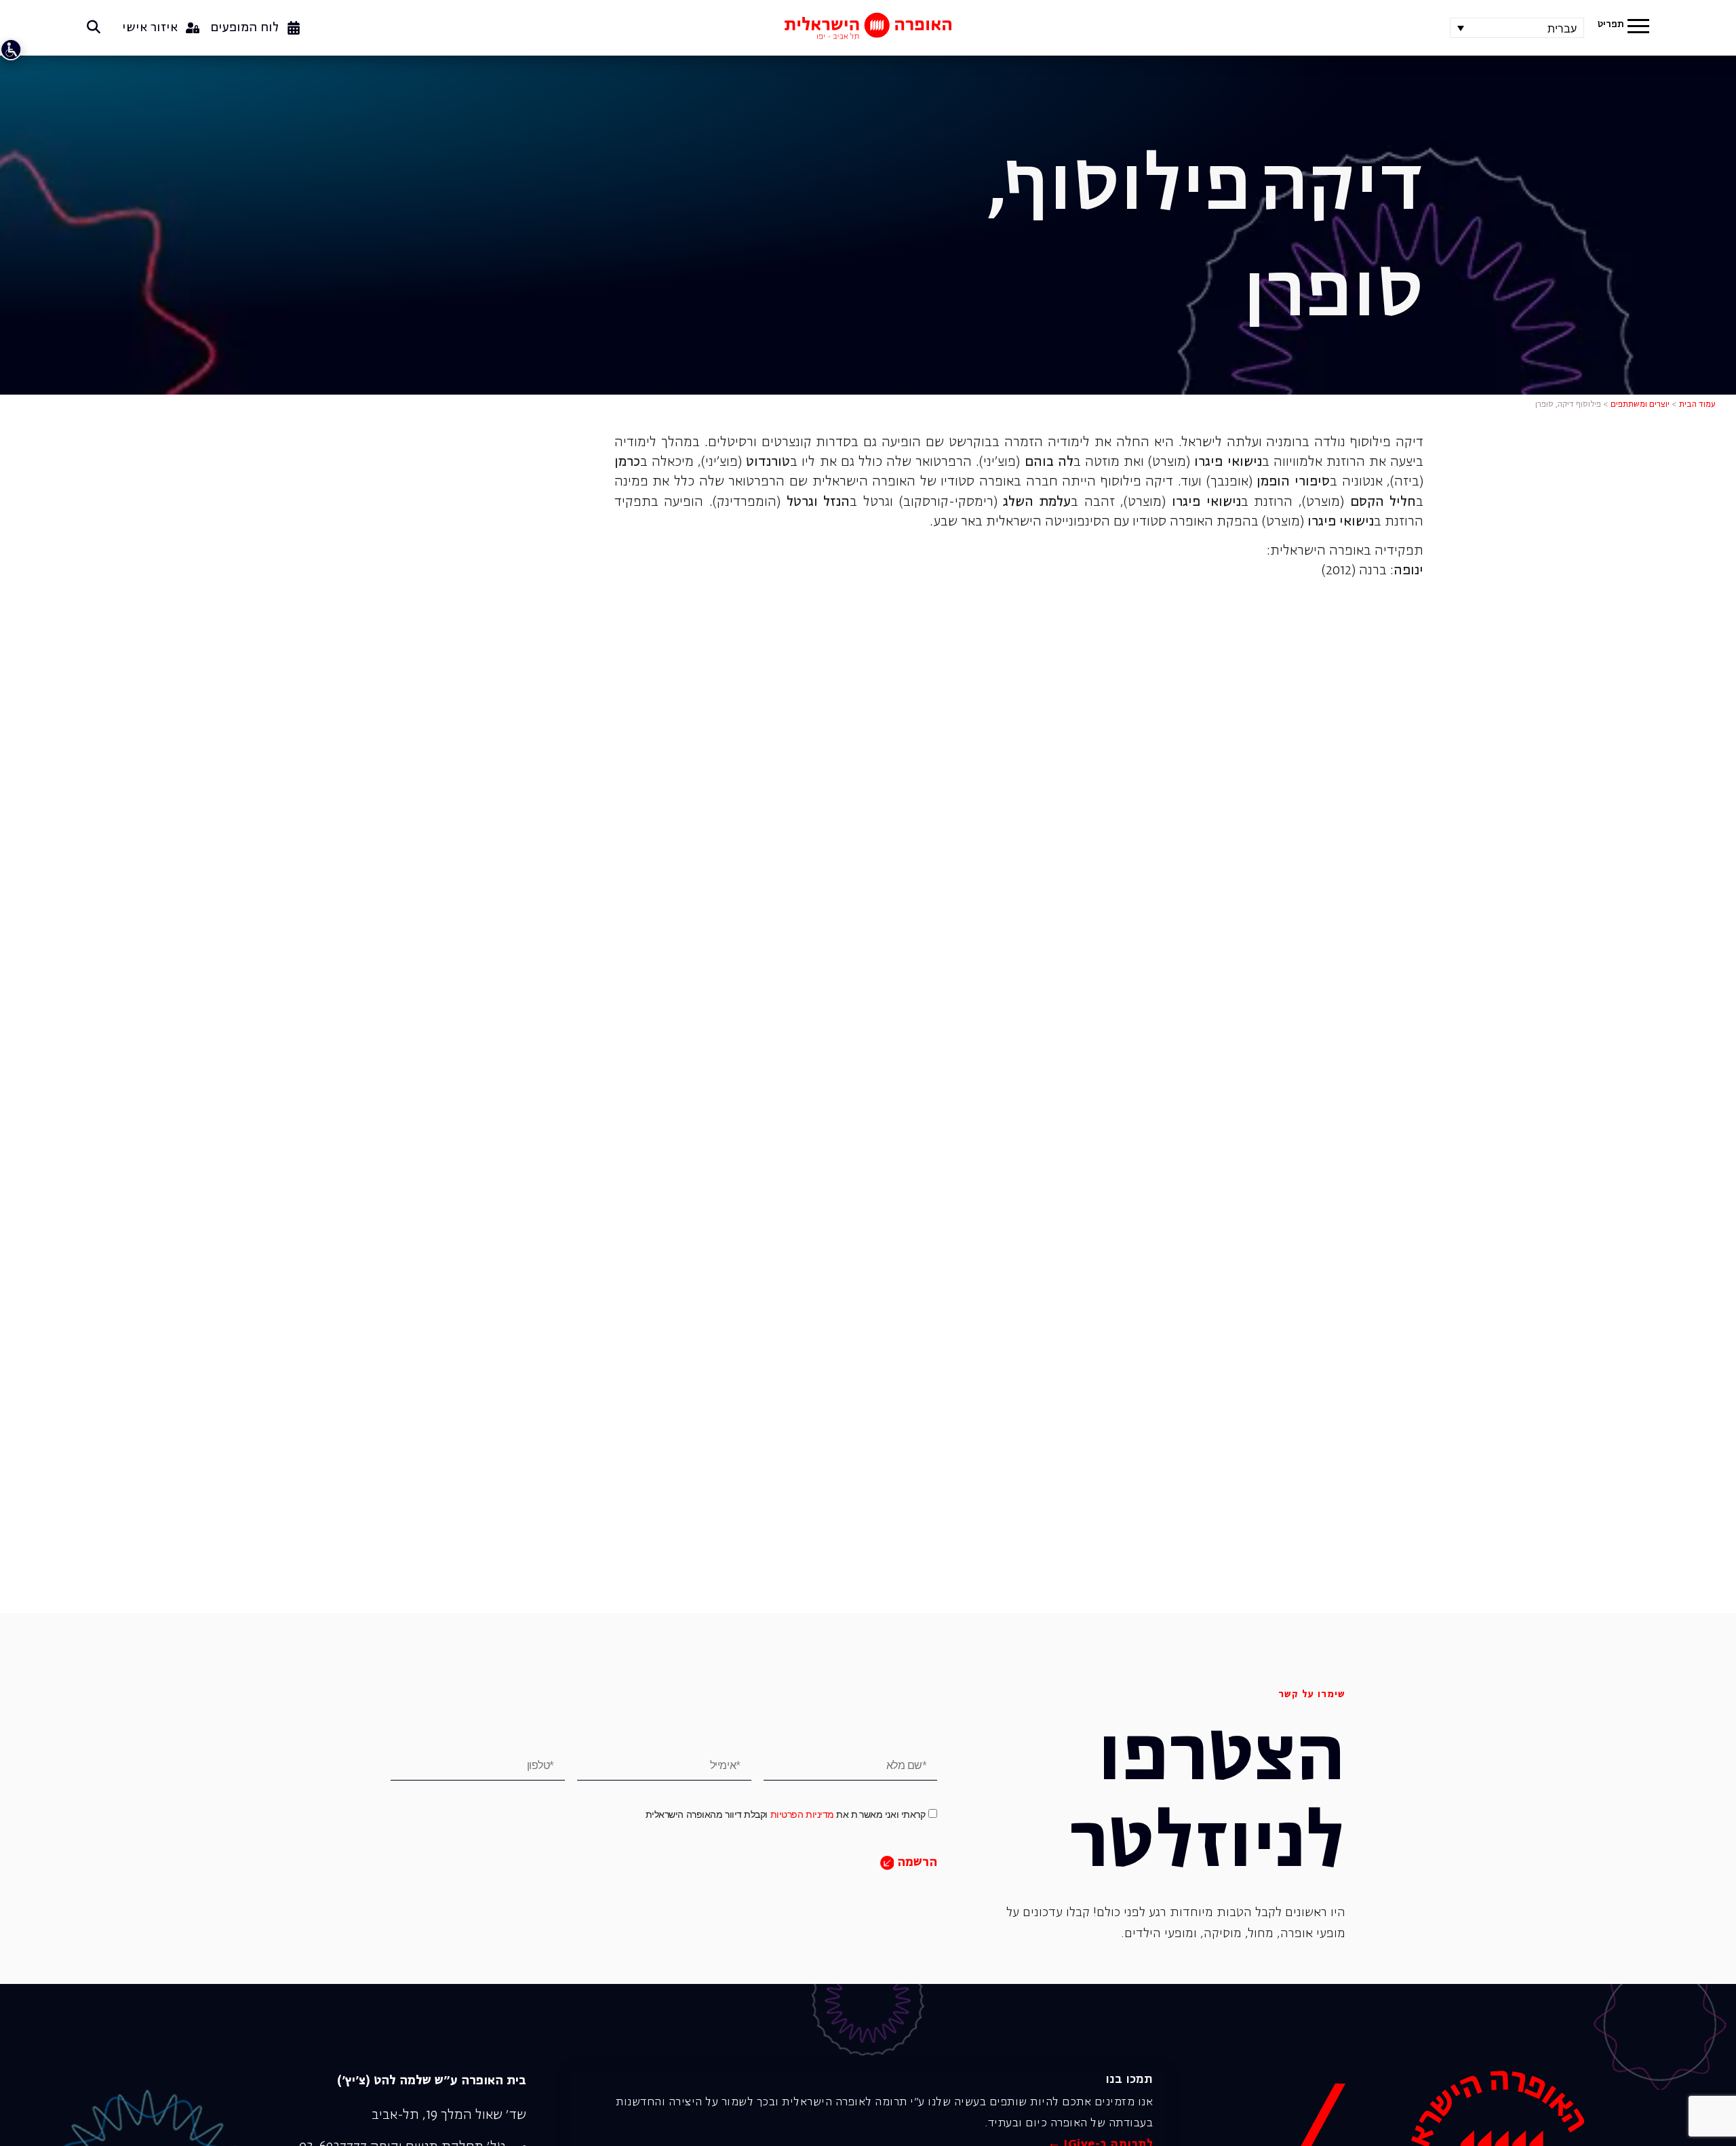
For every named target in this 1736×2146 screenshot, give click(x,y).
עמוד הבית (1697, 405)
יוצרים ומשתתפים (1640, 405)
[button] (1638, 28)
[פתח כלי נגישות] (11, 49)
